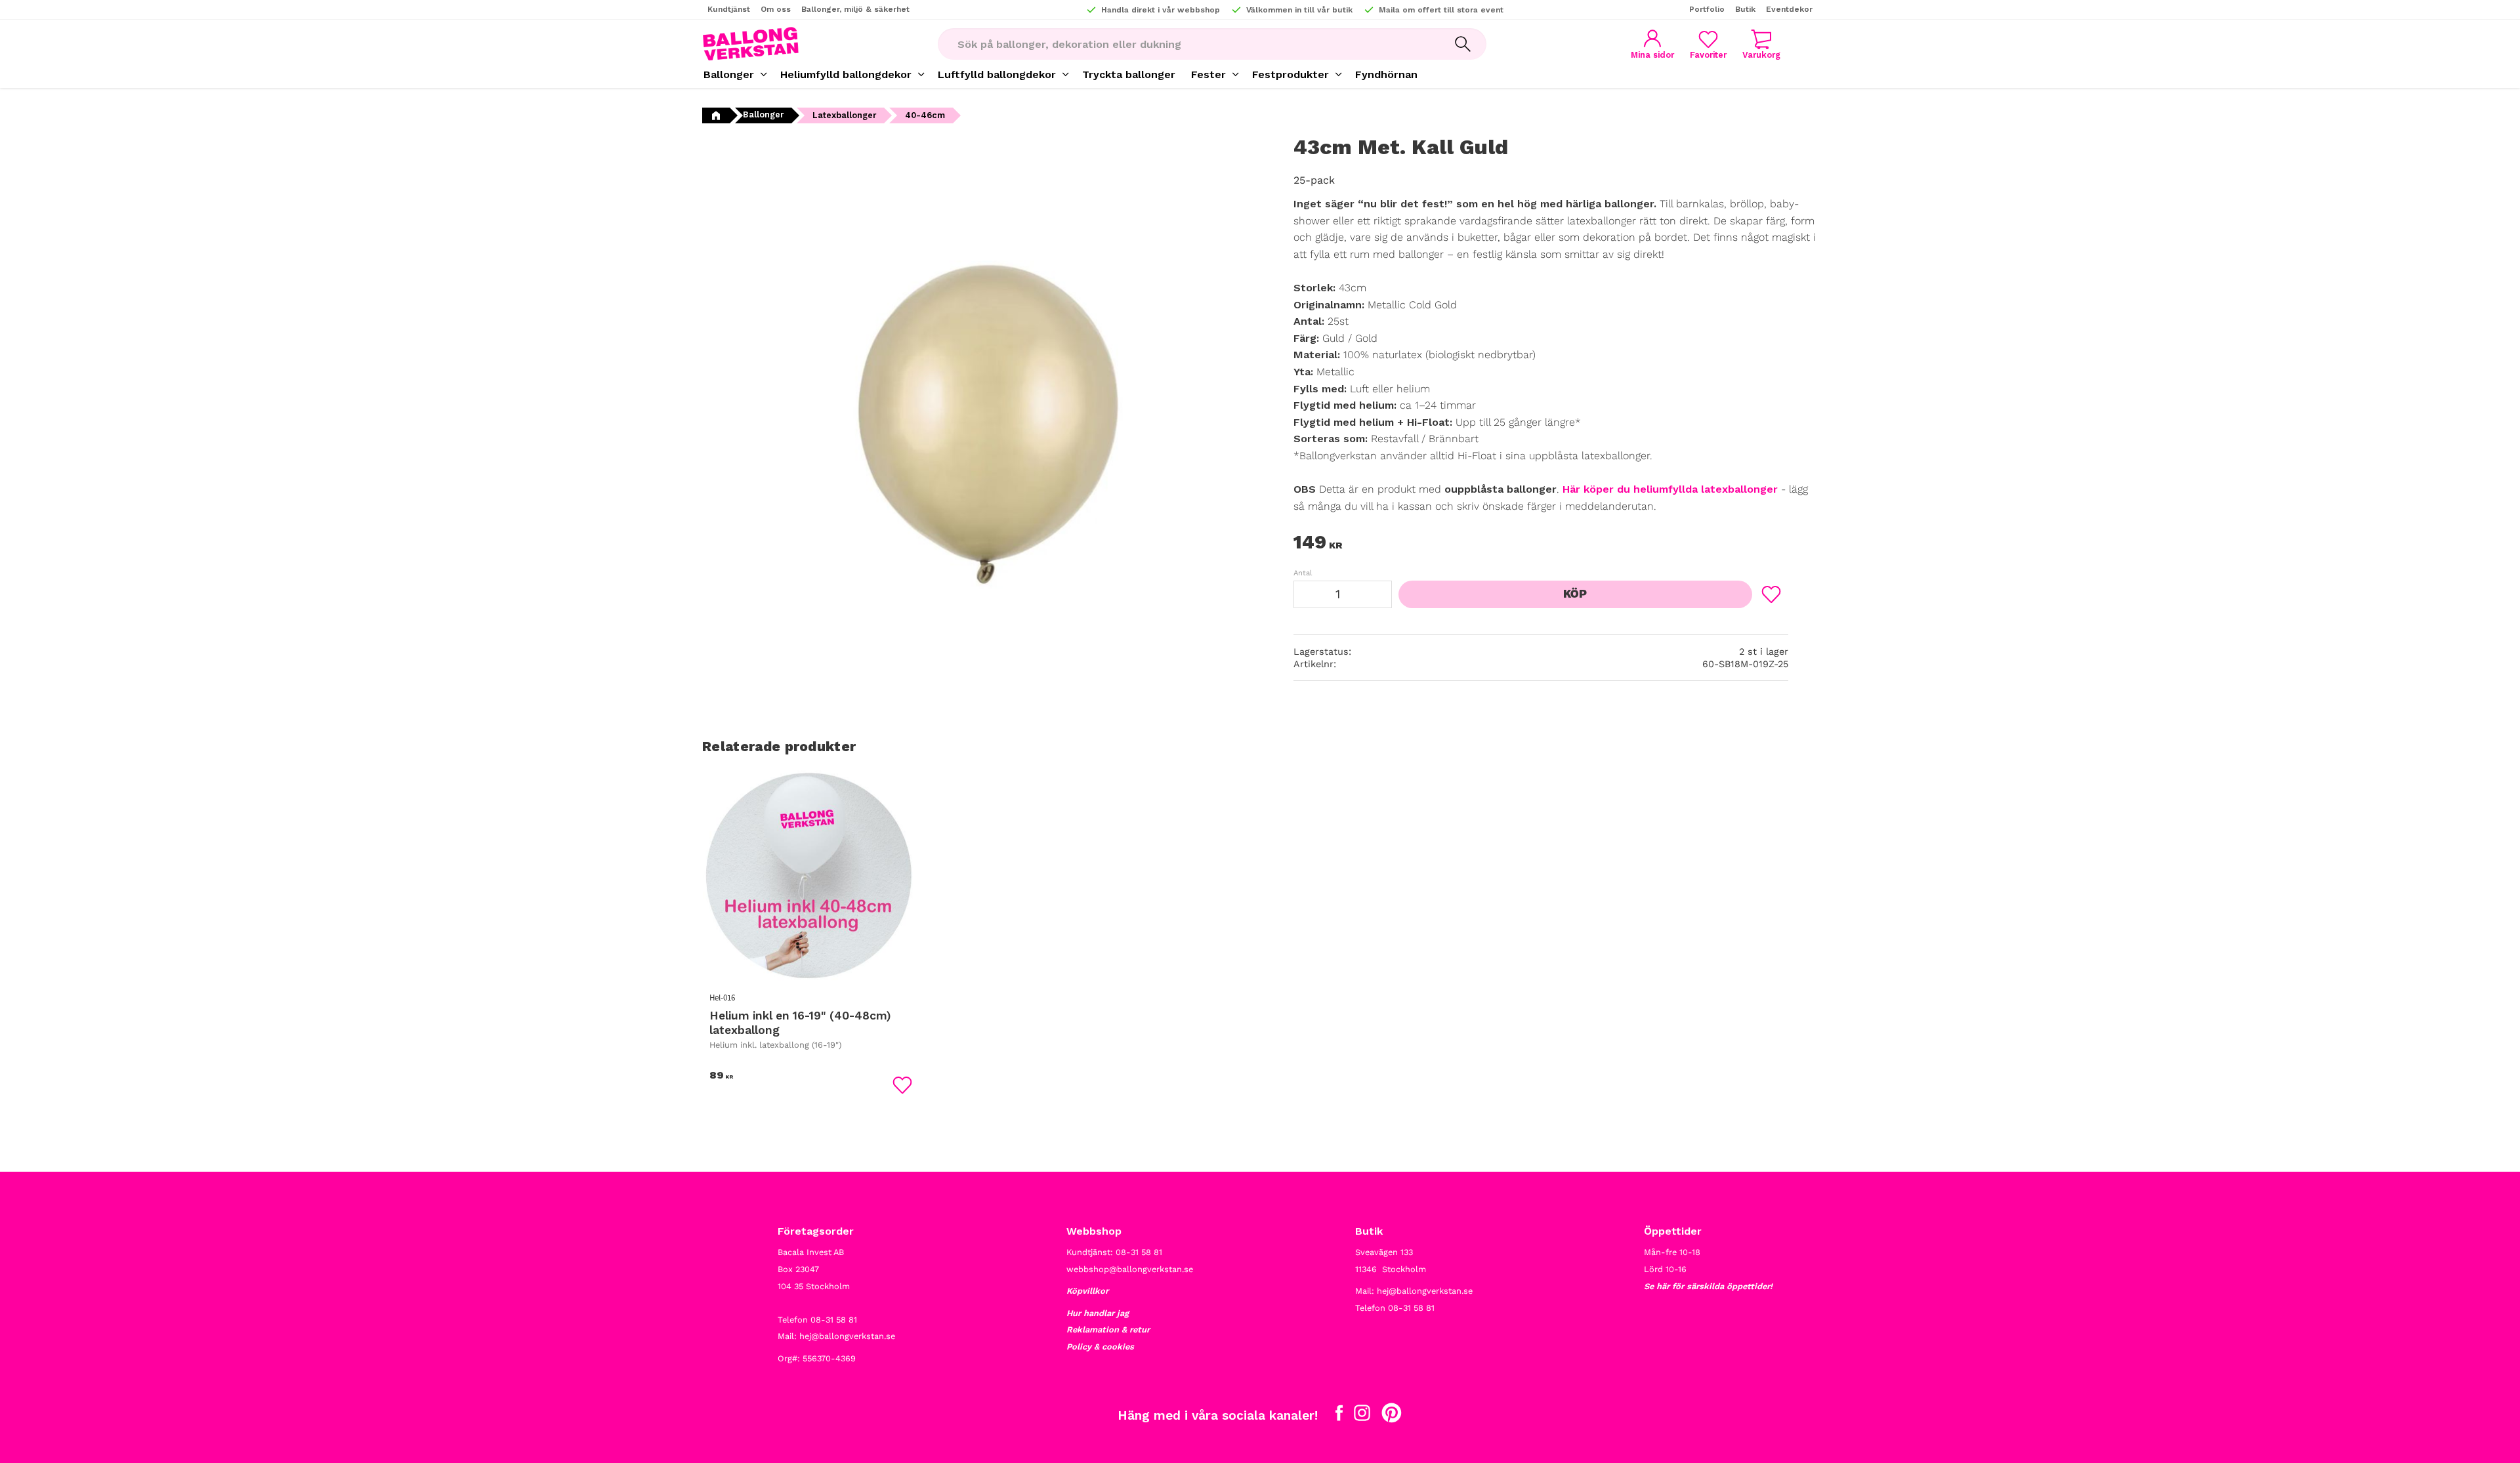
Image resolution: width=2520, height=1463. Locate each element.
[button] (1708, 44)
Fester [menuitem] (1208, 74)
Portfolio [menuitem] (1707, 9)
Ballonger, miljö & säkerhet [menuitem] (855, 9)
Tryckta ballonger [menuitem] (1129, 74)
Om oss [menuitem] (776, 9)
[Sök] (1463, 44)
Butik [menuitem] (1745, 9)
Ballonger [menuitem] (729, 74)
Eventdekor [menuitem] (1789, 9)
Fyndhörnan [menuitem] (1386, 74)
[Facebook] (1339, 1416)
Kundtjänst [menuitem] (729, 9)
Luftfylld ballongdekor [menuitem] (997, 74)
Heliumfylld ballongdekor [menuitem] (846, 74)
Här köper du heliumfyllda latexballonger (1670, 489)
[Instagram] (1362, 1416)
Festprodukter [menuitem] (1291, 74)
